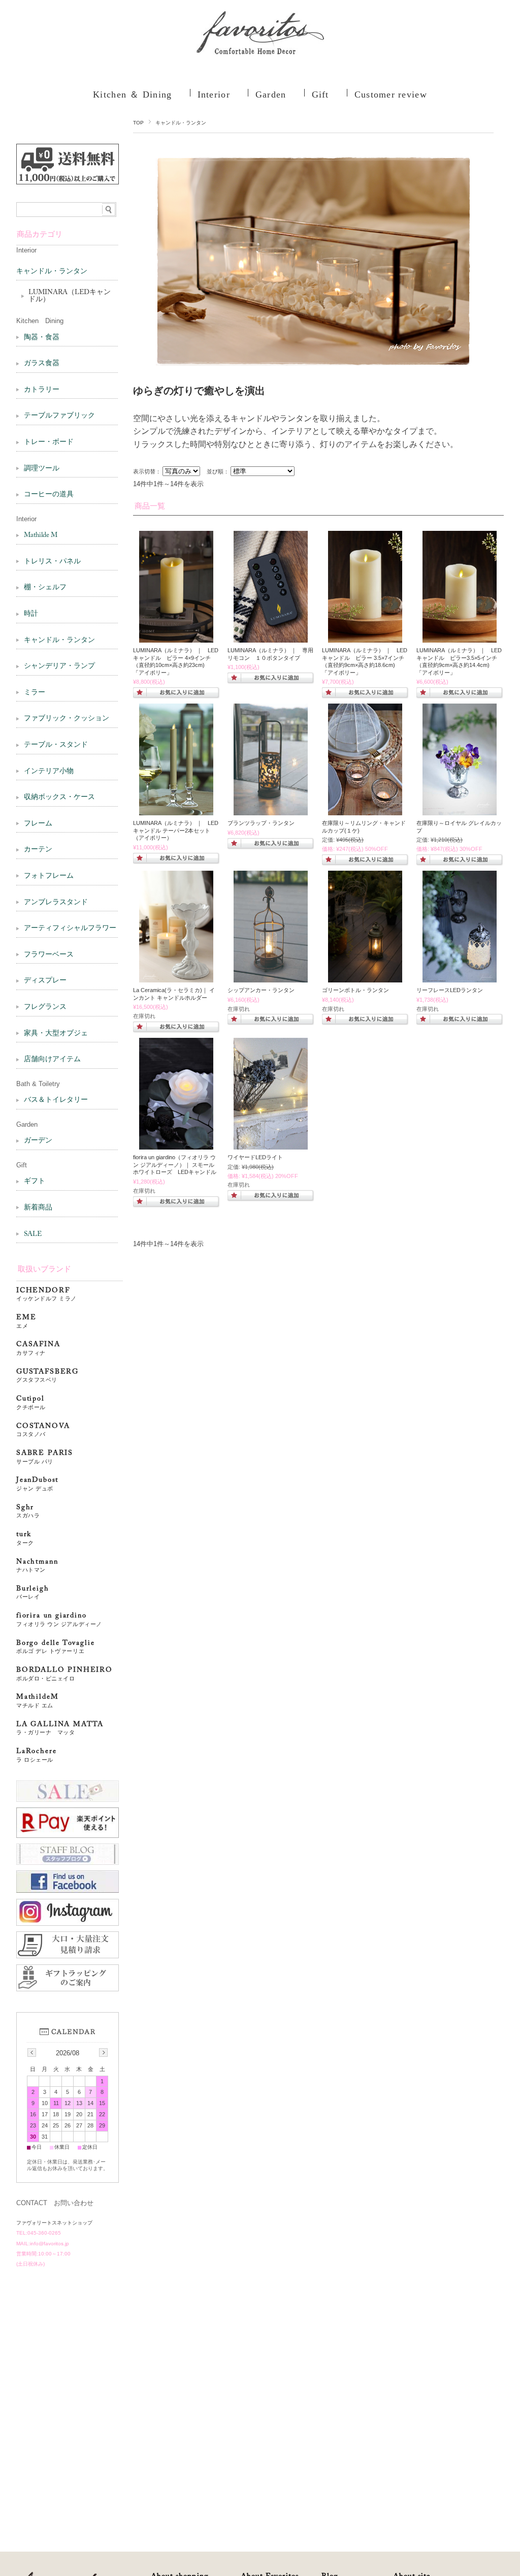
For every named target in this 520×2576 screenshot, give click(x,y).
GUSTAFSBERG (47, 1376)
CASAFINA (38, 1348)
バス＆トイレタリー (56, 1100)
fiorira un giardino (59, 1620)
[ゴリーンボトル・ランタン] (365, 977)
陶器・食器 (42, 338)
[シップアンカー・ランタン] (271, 977)
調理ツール (42, 469)
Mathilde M (41, 535)
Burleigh (33, 1593)
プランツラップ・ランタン (261, 823)
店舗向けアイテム (52, 1060)
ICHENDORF (46, 1295)
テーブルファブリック (59, 416)
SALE (33, 1234)
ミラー (35, 693)
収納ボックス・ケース (59, 798)
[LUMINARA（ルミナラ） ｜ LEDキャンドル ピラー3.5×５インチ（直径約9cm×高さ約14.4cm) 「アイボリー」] (271, 638)
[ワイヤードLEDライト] (271, 1144)
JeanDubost (37, 1484)
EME (26, 1322)
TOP (138, 123)
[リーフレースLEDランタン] (460, 977)
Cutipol (31, 1403)
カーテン (38, 850)
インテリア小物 (49, 772)
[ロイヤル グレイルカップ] (460, 810)
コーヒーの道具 (49, 495)
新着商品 (38, 1208)
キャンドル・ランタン (52, 272)
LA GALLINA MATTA (60, 1728)
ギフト (35, 1182)
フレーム (38, 824)
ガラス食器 (42, 364)
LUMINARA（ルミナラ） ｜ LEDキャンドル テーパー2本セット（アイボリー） (176, 830)
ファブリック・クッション (67, 719)
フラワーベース (49, 955)
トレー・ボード (49, 442)
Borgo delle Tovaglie (55, 1647)
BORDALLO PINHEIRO (64, 1674)
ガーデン (38, 1141)
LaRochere (36, 1755)
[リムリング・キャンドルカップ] (365, 810)
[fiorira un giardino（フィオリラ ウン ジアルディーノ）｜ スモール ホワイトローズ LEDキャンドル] (176, 1144)
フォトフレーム (49, 876)
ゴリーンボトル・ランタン (355, 990)
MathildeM (41, 1701)
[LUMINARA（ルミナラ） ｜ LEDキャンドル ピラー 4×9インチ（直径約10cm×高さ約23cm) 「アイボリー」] (176, 638)
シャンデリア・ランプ (59, 666)
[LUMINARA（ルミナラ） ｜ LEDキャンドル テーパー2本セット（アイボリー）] (176, 810)
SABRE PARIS (45, 1457)
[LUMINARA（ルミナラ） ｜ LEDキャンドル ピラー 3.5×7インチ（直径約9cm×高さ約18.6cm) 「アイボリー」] (365, 638)
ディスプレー (45, 981)
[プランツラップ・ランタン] (271, 810)
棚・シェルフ (45, 588)
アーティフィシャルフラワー (70, 929)
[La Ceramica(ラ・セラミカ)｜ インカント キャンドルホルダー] (176, 977)
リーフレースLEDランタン (450, 990)
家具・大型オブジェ (56, 1034)
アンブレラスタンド (56, 903)
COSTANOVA (43, 1430)
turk (25, 1538)
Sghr (28, 1512)
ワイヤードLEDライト (255, 1157)
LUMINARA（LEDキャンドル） (70, 296)
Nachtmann (37, 1566)
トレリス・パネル (52, 562)
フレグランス (45, 1007)
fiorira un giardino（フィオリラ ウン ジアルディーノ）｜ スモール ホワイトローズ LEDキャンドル (177, 1165)
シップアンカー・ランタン (261, 990)
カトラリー (42, 390)
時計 (31, 614)
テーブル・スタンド (56, 745)
